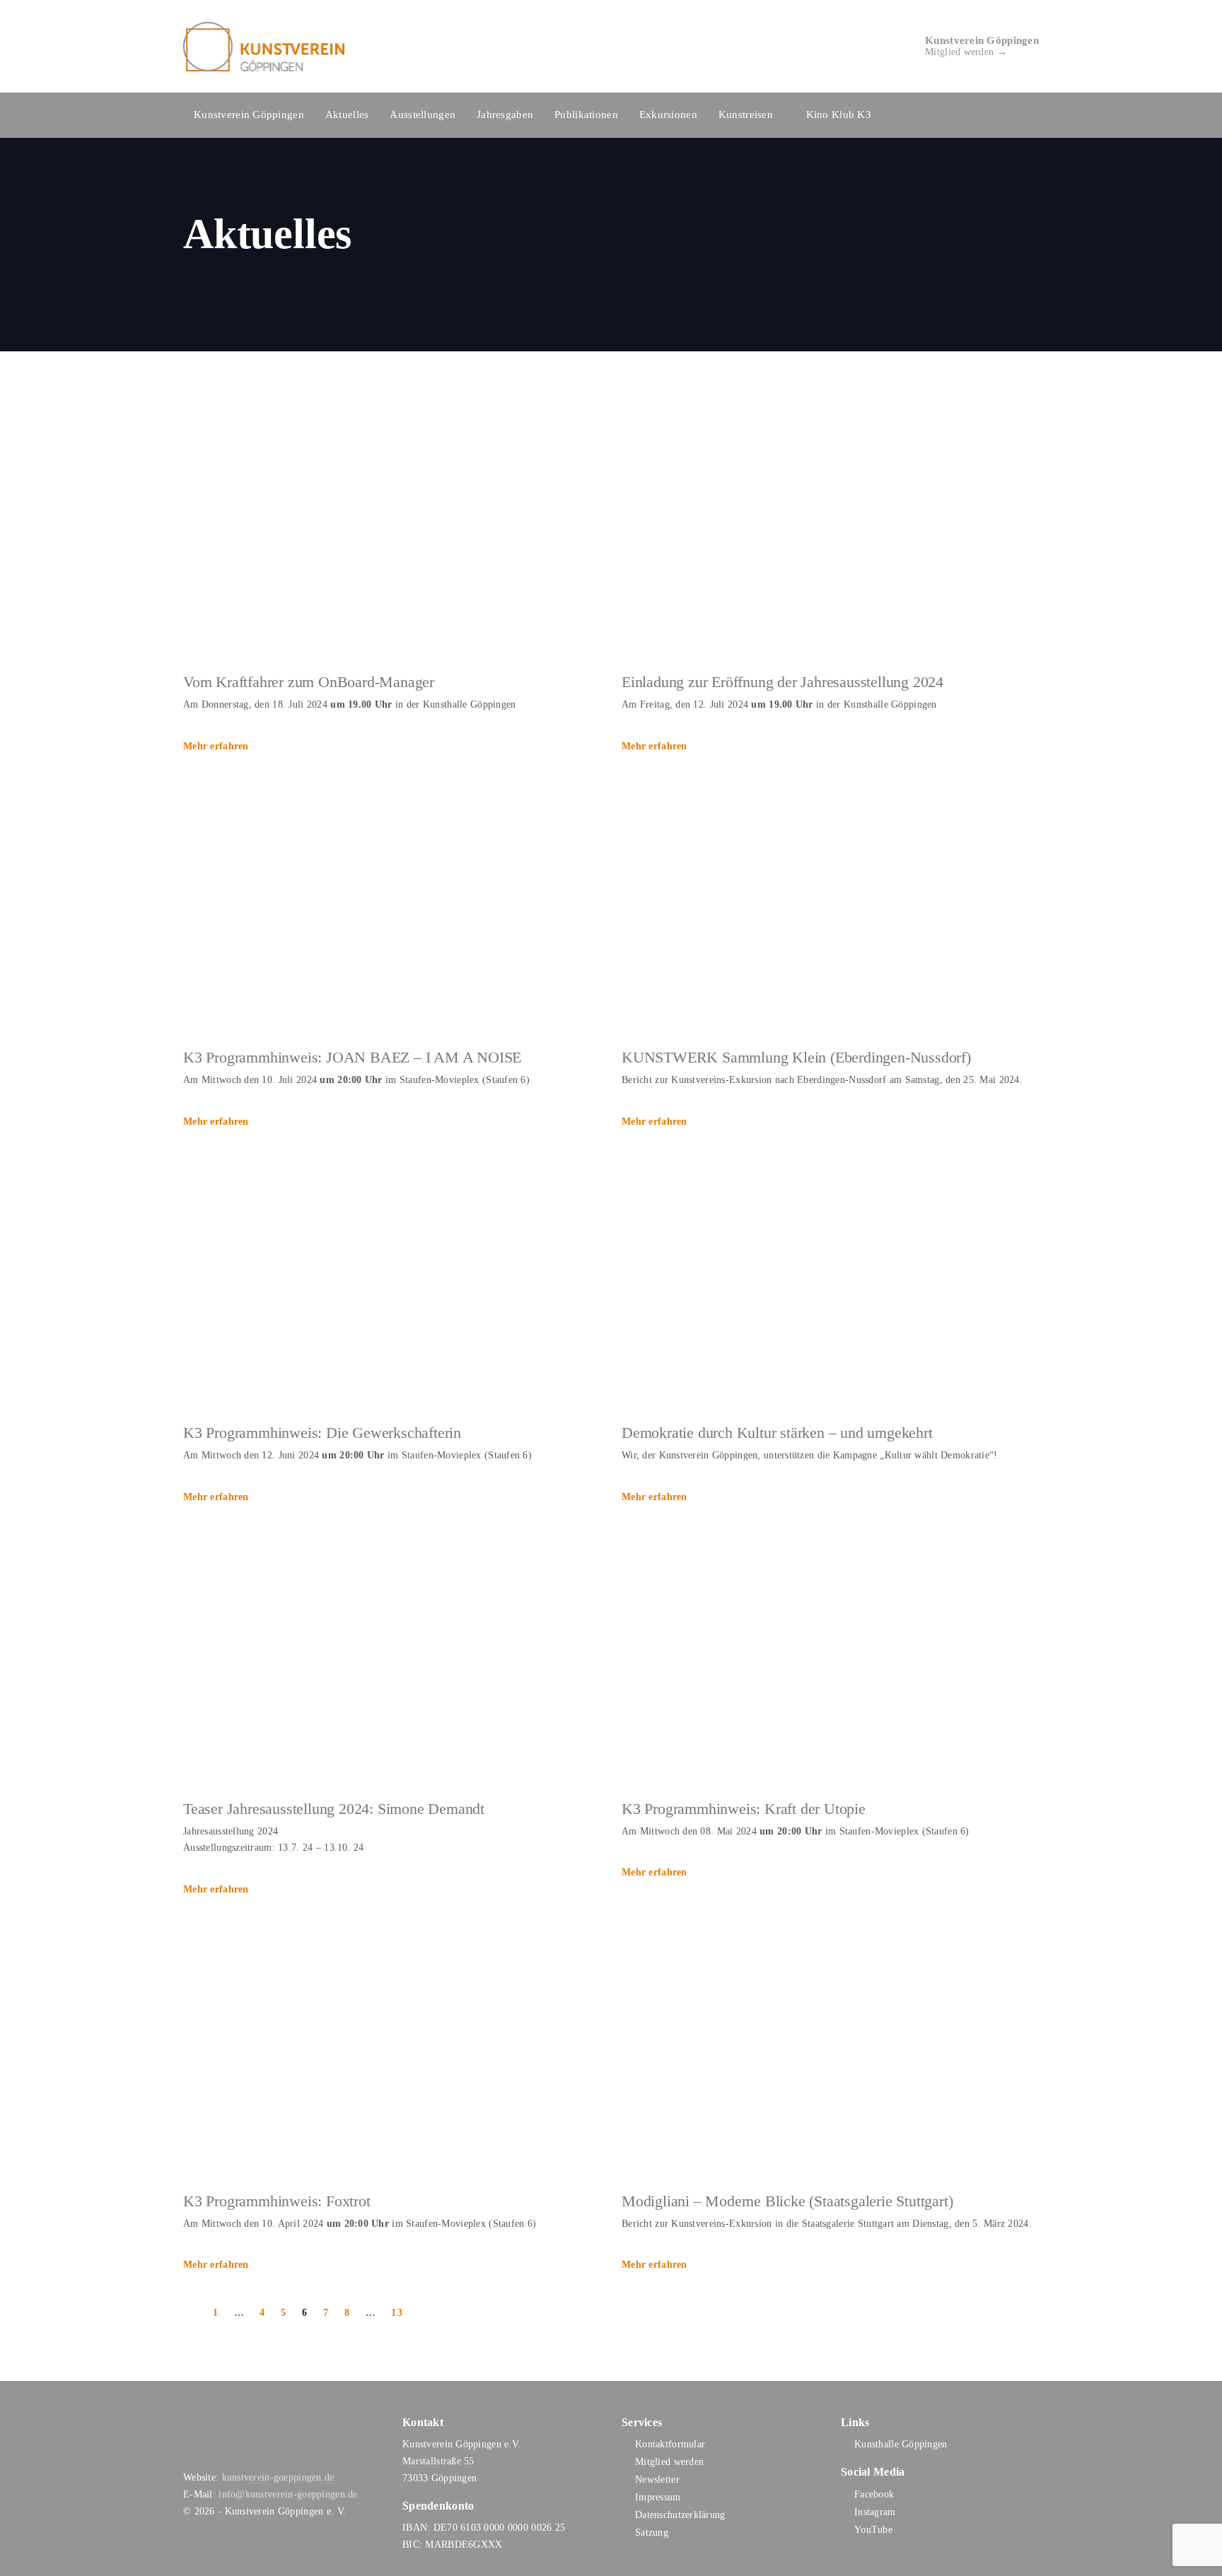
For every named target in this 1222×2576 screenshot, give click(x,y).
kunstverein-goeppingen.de (278, 2477)
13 (397, 2313)
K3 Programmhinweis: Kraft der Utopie (744, 1809)
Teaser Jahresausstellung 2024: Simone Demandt (334, 1809)
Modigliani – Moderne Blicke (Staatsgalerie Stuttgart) (787, 2201)
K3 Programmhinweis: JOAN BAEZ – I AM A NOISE (352, 1057)
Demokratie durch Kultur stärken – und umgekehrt (777, 1433)
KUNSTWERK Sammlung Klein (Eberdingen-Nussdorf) (796, 1057)
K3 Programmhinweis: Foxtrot (277, 2201)
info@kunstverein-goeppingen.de (288, 2494)
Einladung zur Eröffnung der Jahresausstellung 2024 (782, 682)
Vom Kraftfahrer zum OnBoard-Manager (309, 682)
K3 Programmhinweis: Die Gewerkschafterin (322, 1433)
